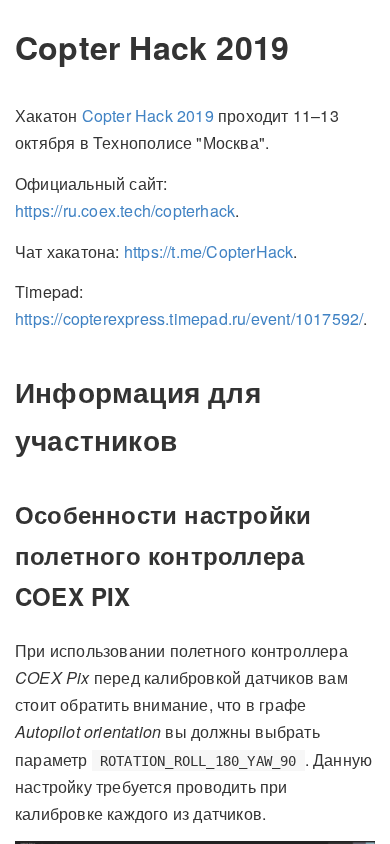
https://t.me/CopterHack (209, 251)
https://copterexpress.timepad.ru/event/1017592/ (189, 318)
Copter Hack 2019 (148, 115)
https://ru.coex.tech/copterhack (125, 210)
